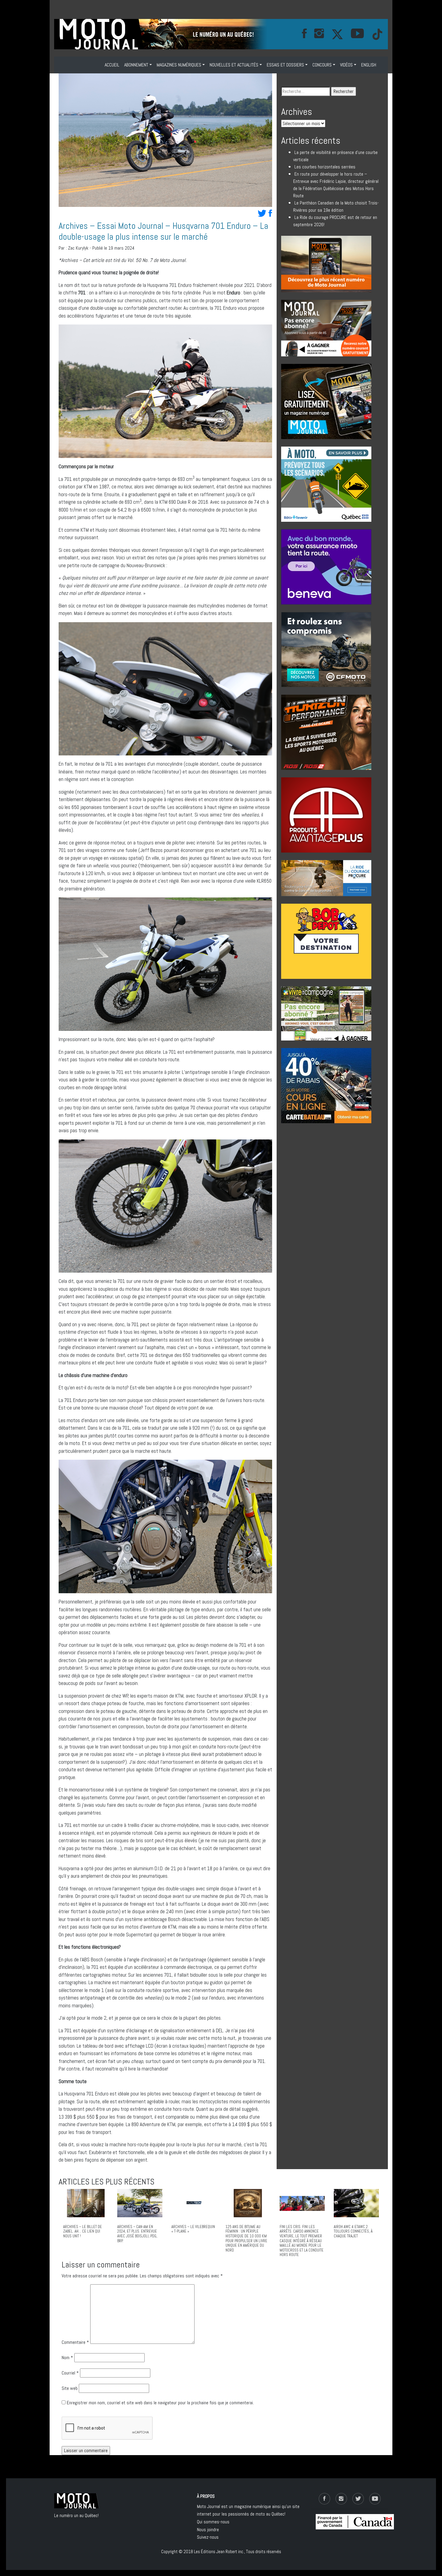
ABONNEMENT (136, 65)
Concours (322, 65)
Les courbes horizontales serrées (325, 167)
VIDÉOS (346, 65)
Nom (67, 2358)
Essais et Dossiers (285, 65)
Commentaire (75, 2342)
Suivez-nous (208, 2537)
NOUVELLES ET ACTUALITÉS (234, 65)
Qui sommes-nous (213, 2522)
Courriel (70, 2373)
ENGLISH (369, 65)
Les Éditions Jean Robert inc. (219, 2551)
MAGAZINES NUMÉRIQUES (179, 65)
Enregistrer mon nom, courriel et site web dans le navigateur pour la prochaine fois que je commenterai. (160, 2403)
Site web (70, 2388)
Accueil (112, 65)
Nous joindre (208, 2530)
